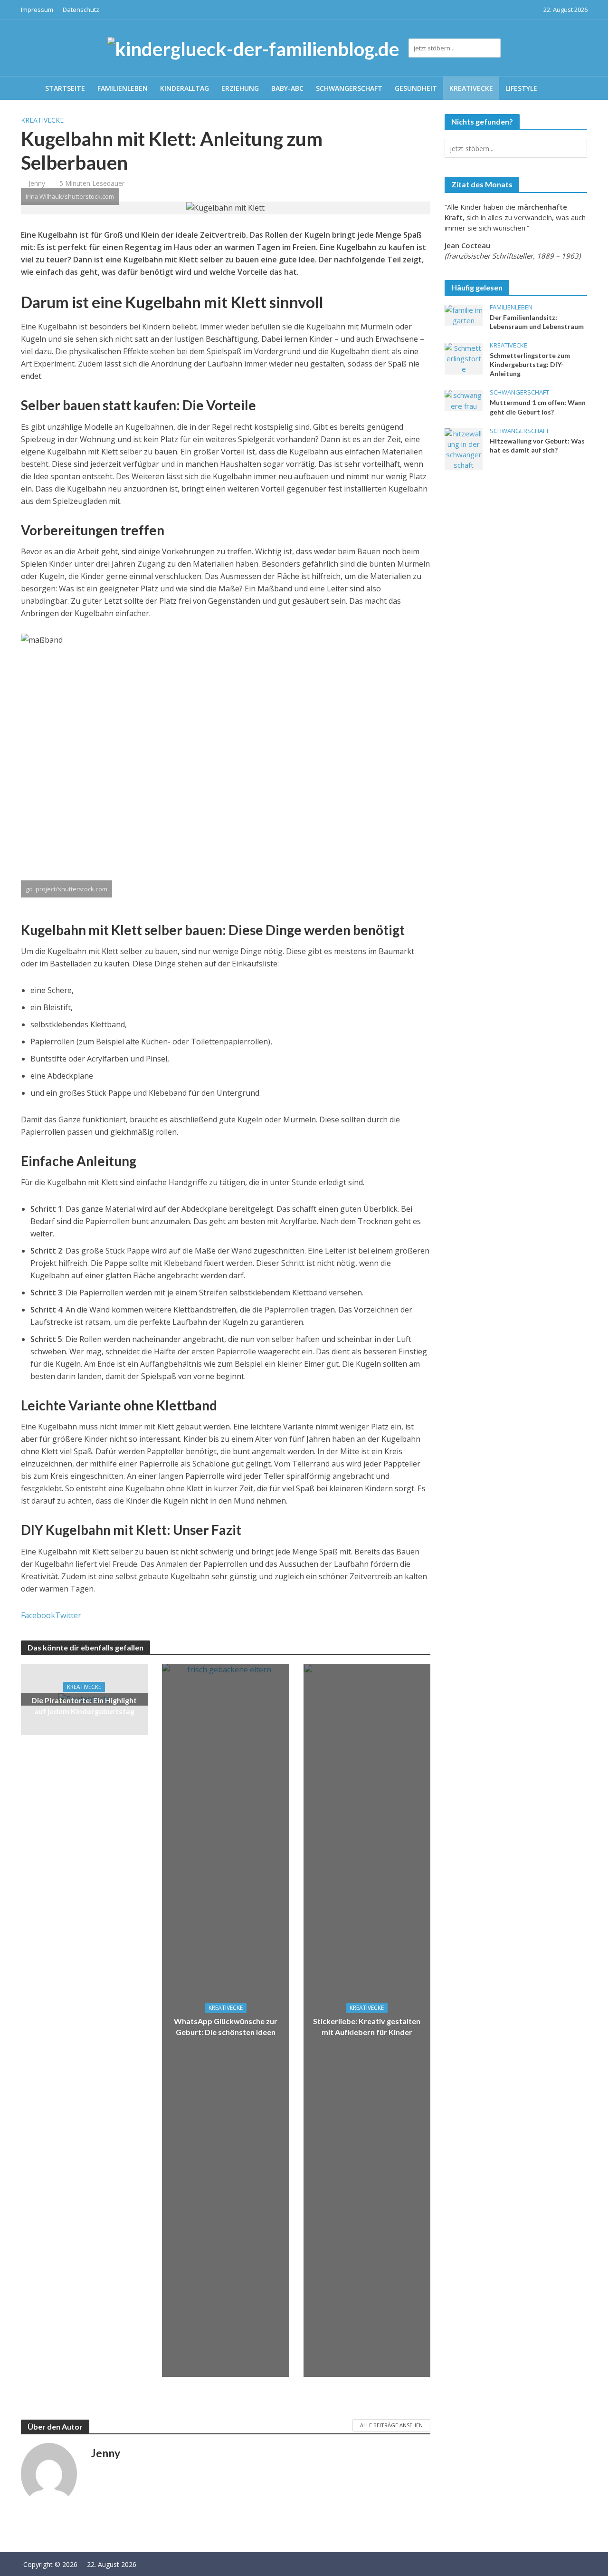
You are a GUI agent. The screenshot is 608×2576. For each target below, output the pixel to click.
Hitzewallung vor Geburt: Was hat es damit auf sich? (537, 445)
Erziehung (240, 88)
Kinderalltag (185, 88)
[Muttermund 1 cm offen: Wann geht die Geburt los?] (464, 400)
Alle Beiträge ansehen (391, 2425)
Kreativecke (471, 88)
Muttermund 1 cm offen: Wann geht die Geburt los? (538, 407)
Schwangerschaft (349, 88)
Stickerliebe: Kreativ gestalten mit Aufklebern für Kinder (367, 2026)
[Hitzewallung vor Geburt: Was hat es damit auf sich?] (464, 448)
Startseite (65, 88)
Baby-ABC (287, 88)
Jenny (37, 183)
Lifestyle (521, 88)
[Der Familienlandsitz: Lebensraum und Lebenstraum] (464, 314)
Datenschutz (81, 10)
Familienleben (123, 88)
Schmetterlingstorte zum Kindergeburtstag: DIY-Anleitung (530, 364)
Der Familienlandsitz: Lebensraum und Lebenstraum (537, 322)
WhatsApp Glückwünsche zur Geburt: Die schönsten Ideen (226, 2026)
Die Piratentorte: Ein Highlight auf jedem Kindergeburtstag (84, 1706)
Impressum (37, 10)
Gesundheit (416, 88)
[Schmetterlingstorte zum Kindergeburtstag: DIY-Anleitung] (464, 357)
